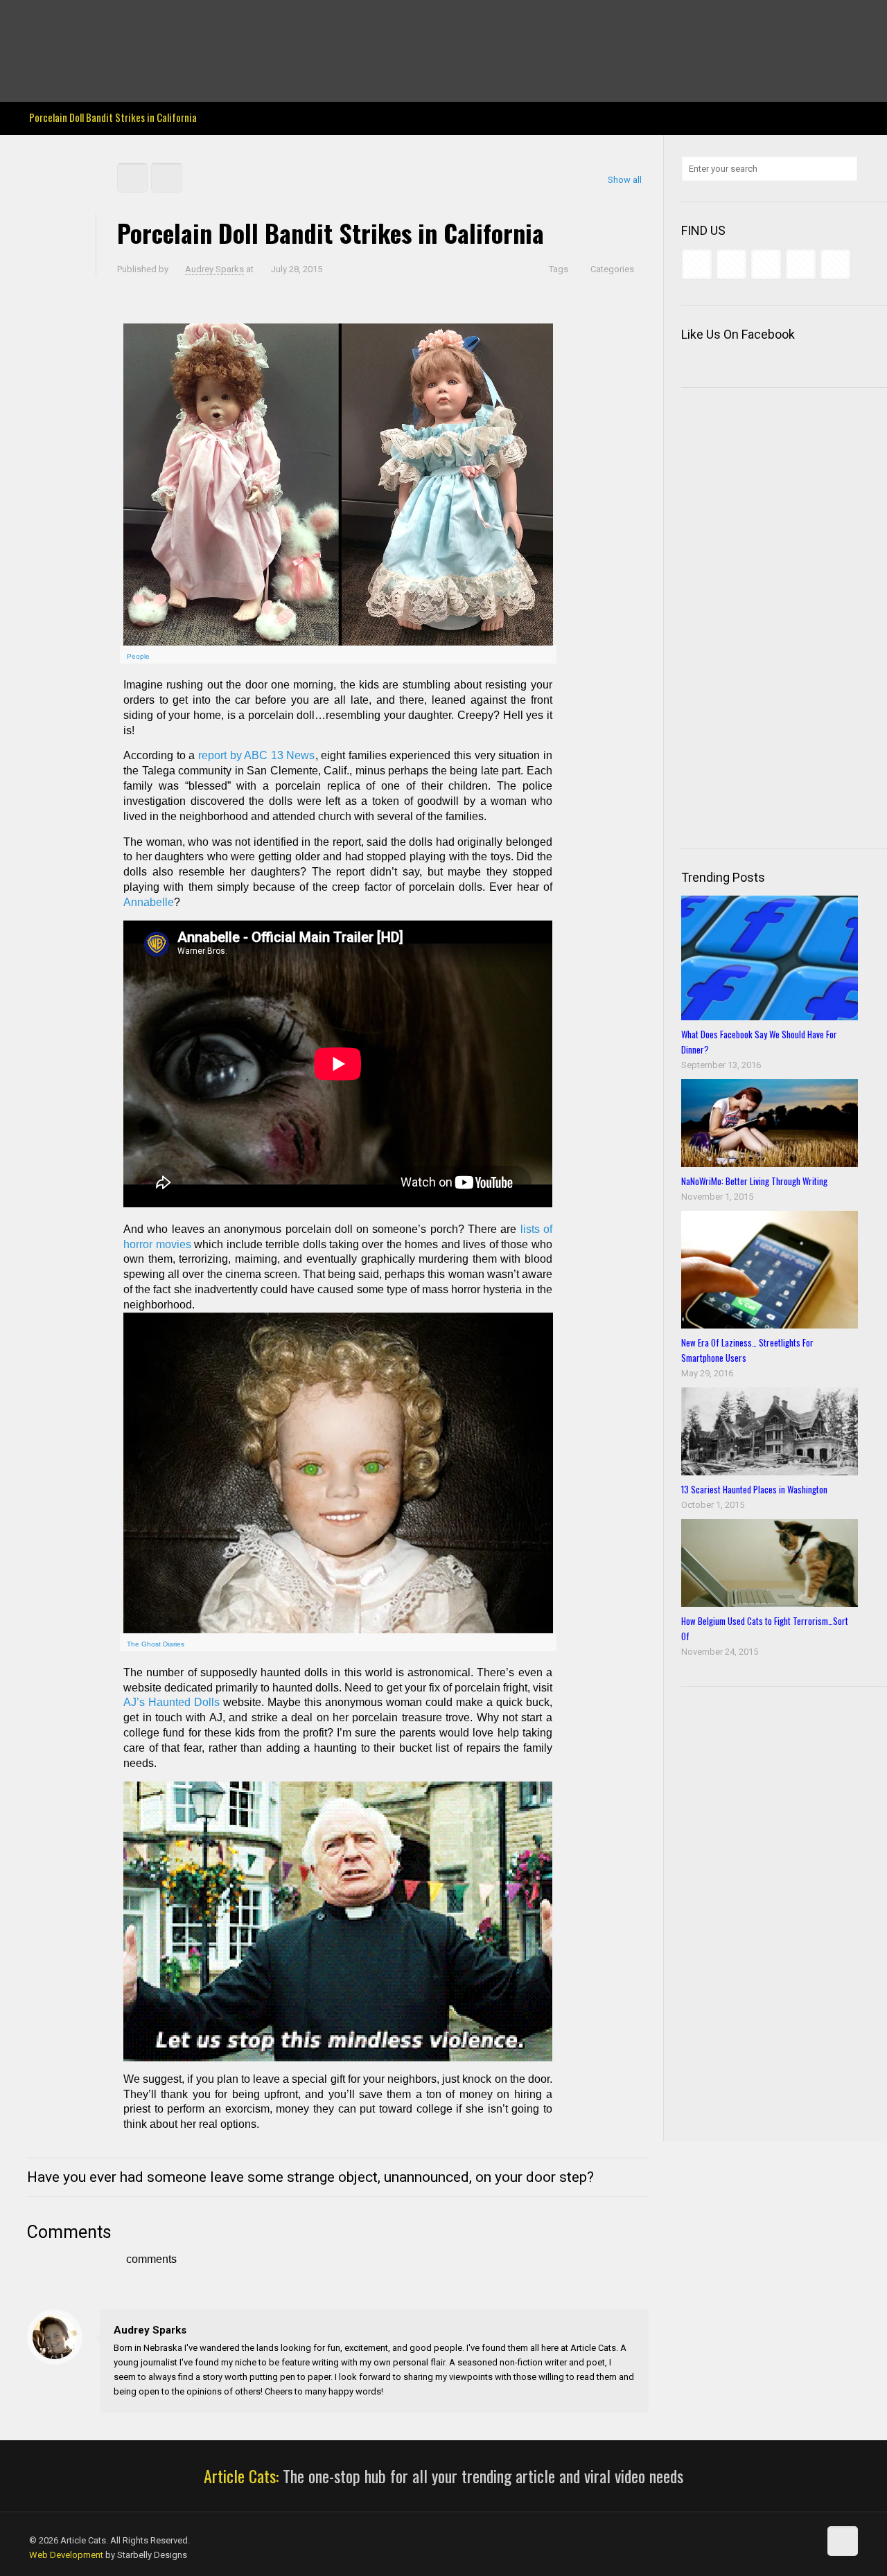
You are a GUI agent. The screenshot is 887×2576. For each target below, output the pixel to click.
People (138, 656)
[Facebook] (36, 21)
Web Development (66, 2555)
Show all (625, 180)
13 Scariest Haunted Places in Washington (754, 1489)
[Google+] (55, 21)
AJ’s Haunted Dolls (172, 1702)
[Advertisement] (784, 616)
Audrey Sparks (214, 269)
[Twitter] (74, 21)
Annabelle (149, 902)
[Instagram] (130, 21)
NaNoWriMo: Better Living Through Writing (754, 1181)
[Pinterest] (111, 21)
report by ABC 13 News (255, 755)
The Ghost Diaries (156, 1644)
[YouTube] (93, 21)
